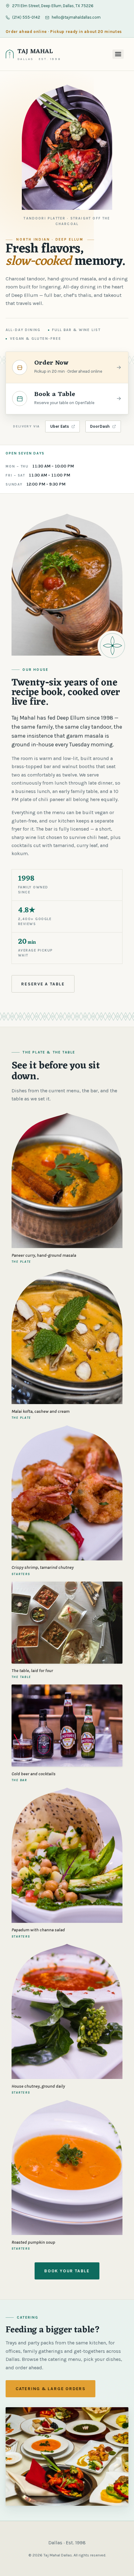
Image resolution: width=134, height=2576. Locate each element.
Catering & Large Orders (51, 2389)
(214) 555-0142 (26, 17)
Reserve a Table (43, 984)
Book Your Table (67, 2271)
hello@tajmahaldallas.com (76, 17)
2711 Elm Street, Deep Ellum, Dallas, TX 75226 (53, 6)
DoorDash (100, 426)
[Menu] (118, 54)
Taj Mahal (35, 52)
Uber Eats (60, 426)
